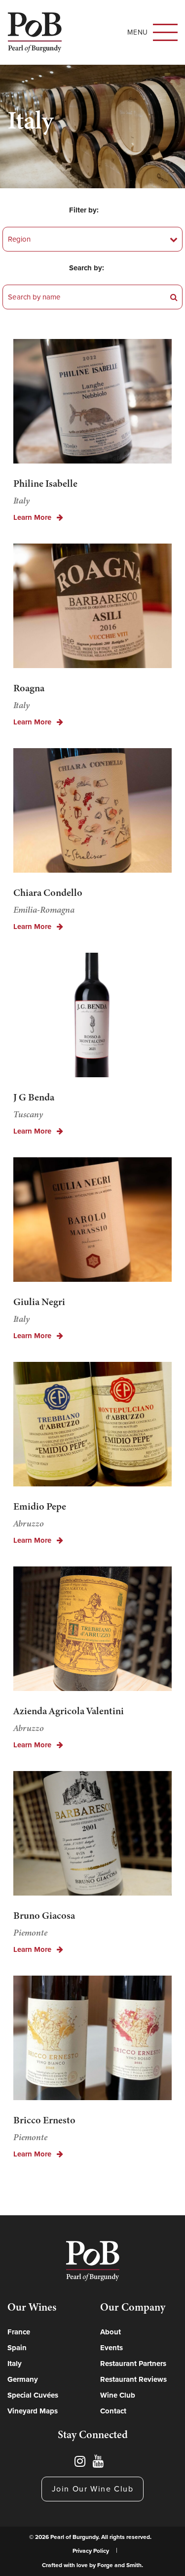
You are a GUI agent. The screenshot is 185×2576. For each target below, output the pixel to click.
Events (111, 2348)
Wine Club (118, 2395)
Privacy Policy (91, 2551)
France (19, 2332)
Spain (17, 2348)
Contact (113, 2411)
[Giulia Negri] (92, 1222)
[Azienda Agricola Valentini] (92, 1631)
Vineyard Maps (33, 2411)
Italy (15, 2364)
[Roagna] (92, 609)
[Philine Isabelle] (92, 404)
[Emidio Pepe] (92, 1427)
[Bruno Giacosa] (92, 1836)
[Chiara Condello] (92, 813)
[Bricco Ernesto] (92, 2041)
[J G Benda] (92, 1018)
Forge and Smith (119, 2565)
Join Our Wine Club (93, 2489)
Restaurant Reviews (133, 2379)
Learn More (33, 518)
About (111, 2332)
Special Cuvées (33, 2395)
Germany (23, 2379)
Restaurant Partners (133, 2364)
